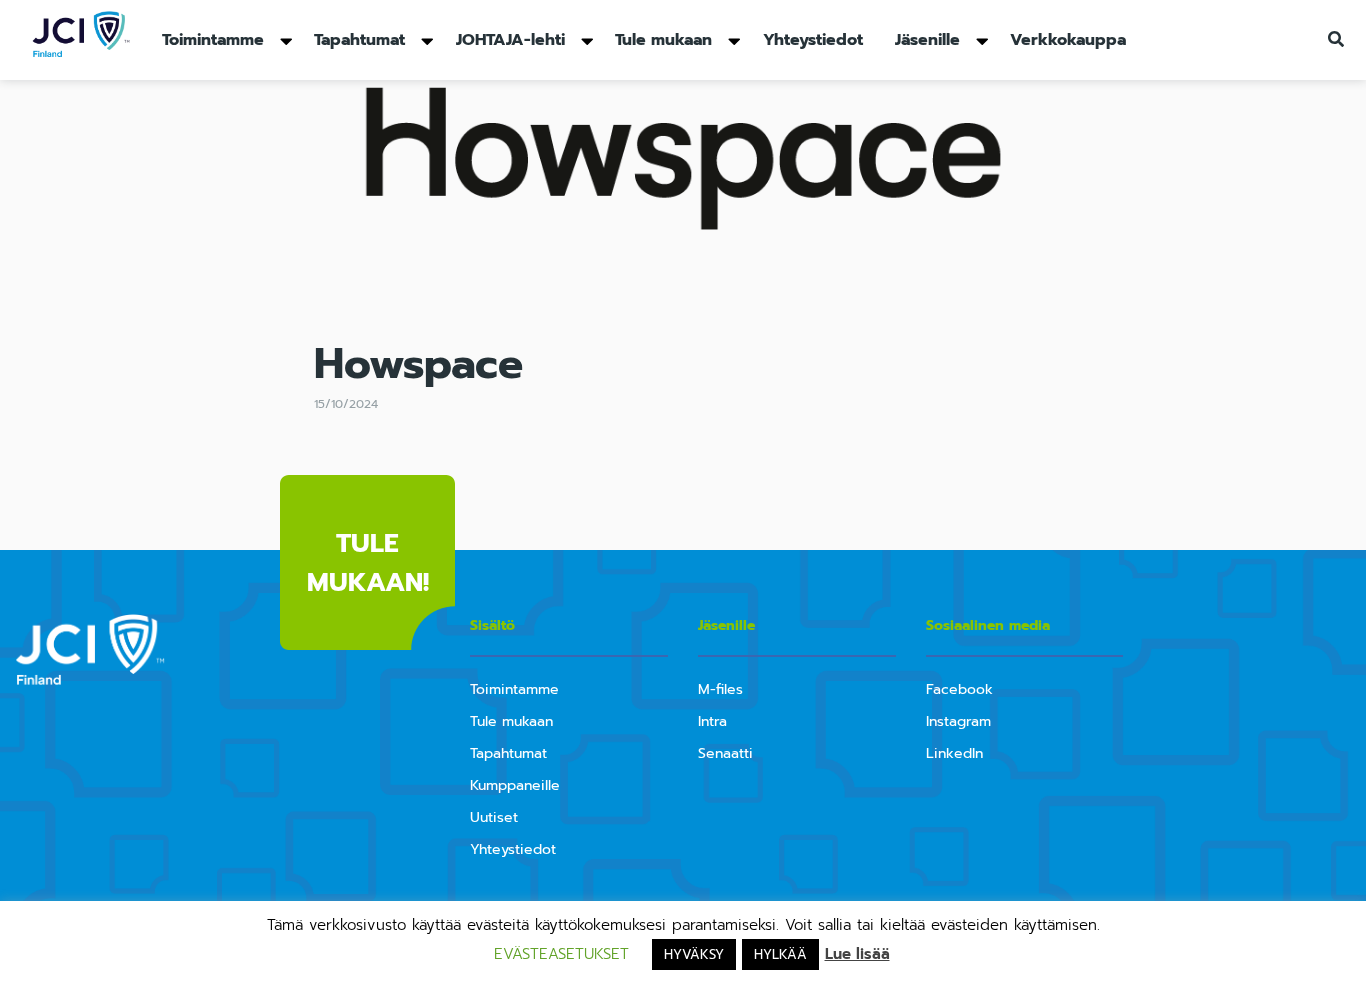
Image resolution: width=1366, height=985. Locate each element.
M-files (720, 689)
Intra (712, 721)
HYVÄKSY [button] (694, 954)
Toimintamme (213, 40)
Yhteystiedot (813, 40)
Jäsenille (927, 40)
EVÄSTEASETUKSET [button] (561, 954)
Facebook (959, 689)
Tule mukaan (663, 40)
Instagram (958, 721)
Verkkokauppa (1068, 40)
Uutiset (494, 817)
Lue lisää (857, 954)
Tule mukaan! (368, 563)
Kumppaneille (515, 785)
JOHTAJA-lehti (510, 40)
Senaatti (725, 753)
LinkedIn (954, 753)
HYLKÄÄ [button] (780, 954)
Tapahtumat (359, 40)
